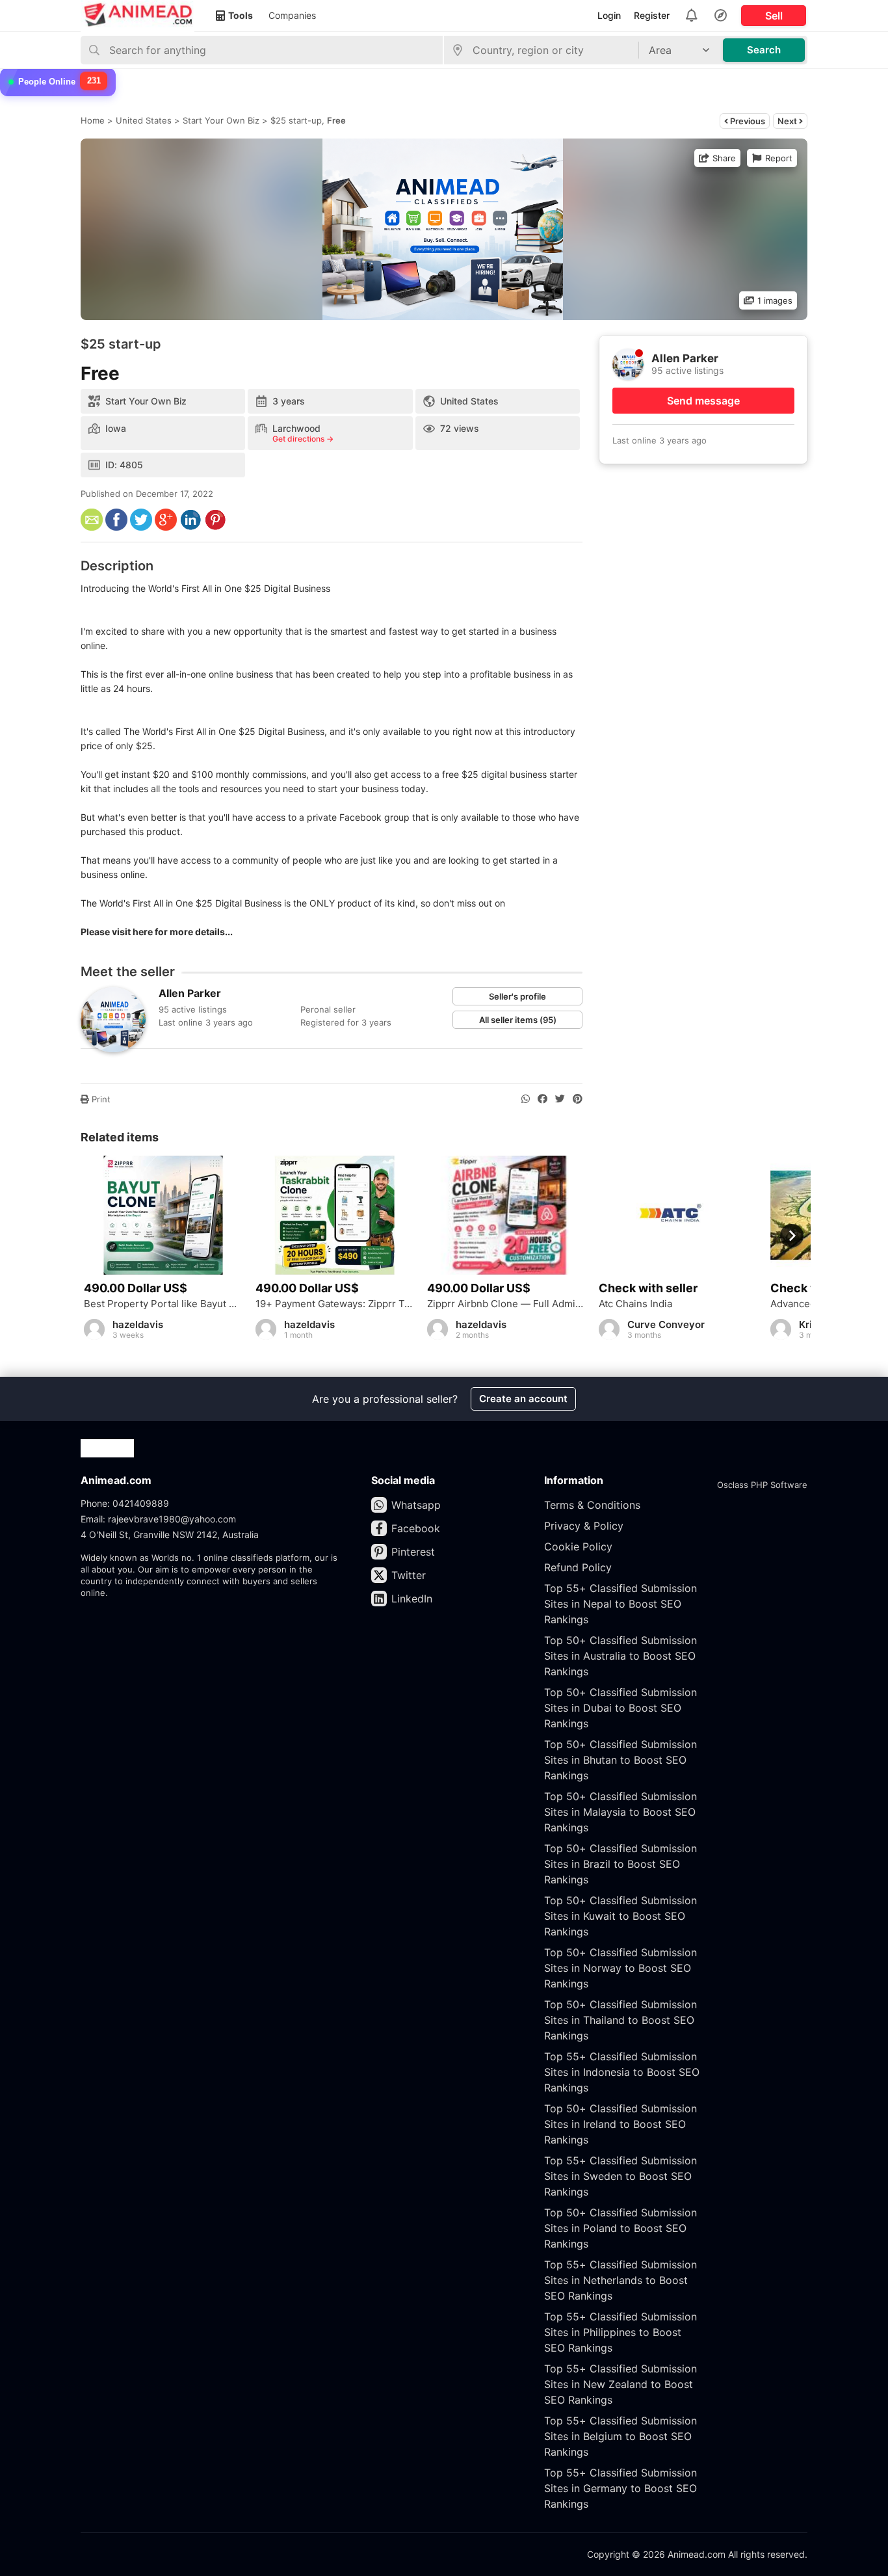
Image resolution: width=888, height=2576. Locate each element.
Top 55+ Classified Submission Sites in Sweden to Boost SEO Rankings (620, 2176)
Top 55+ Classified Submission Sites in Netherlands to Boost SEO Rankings (620, 2280)
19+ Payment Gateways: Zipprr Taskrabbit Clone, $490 (335, 1304)
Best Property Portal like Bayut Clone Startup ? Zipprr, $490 (163, 1304)
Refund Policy (578, 1567)
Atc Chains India (635, 1304)
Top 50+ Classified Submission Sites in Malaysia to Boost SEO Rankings (620, 1812)
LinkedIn (412, 1599)
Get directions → (303, 439)
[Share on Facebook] (542, 1099)
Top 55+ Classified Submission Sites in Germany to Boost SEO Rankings (620, 2488)
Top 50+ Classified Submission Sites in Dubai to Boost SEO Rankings (620, 1708)
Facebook (416, 1528)
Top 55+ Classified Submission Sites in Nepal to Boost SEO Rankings (620, 1604)
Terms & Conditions (592, 1505)
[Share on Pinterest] (578, 1099)
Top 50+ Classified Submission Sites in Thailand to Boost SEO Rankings (620, 2020)
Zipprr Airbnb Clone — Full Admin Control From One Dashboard (506, 1304)
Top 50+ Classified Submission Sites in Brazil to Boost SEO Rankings (620, 1864)
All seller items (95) (518, 1020)
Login (609, 15)
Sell (774, 16)
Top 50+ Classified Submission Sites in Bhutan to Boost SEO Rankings (620, 1760)
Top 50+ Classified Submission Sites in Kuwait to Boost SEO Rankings (620, 1916)
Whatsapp (416, 1505)
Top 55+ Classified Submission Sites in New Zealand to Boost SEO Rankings (620, 2384)
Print (100, 1099)
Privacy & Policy (584, 1526)
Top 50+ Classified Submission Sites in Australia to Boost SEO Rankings (620, 1656)
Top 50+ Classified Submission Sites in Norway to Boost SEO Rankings (620, 1968)
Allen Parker (190, 993)
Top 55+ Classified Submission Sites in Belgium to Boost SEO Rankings (620, 2436)
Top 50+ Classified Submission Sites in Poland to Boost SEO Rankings (620, 2228)
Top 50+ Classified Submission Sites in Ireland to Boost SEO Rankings (620, 2124)
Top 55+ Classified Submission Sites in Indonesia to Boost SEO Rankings (622, 2072)
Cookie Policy (578, 1547)
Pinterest (413, 1552)
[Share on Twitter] (560, 1099)
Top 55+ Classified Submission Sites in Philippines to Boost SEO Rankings (620, 2332)
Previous (747, 121)
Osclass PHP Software (762, 1485)
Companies (292, 15)
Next (788, 121)
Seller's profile (517, 996)
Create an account (523, 1399)
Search (764, 50)
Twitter (409, 1575)
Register (652, 15)
